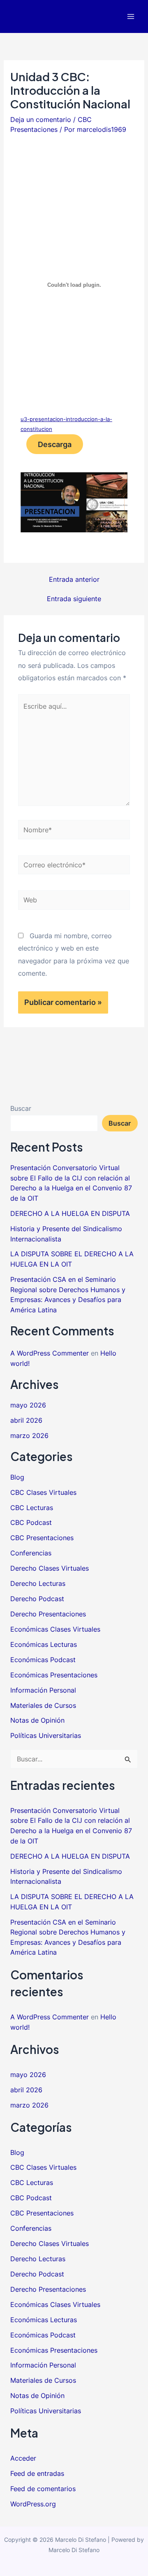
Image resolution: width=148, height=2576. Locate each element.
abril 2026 (26, 1420)
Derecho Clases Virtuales (50, 1568)
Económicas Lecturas (44, 1644)
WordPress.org (33, 2504)
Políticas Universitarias (46, 1735)
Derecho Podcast (37, 1599)
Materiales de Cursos (43, 1705)
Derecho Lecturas (38, 1583)
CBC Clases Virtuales (43, 1492)
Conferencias (31, 1553)
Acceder (23, 2458)
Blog (17, 1477)
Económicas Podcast (43, 1660)
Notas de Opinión (37, 1720)
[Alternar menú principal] (131, 17)
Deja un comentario (41, 119)
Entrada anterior (74, 579)
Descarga (55, 444)
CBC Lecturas (32, 1508)
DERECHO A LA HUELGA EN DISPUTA (70, 1213)
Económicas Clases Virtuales (55, 1629)
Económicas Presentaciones (54, 1675)
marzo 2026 (29, 1436)
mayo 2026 (28, 1405)
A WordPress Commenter (50, 1353)
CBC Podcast (31, 1522)
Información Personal (43, 1690)
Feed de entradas (37, 2473)
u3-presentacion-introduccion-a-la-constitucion (66, 424)
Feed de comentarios (43, 2489)
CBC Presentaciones (42, 1538)
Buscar (21, 1108)
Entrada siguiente (74, 599)
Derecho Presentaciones (48, 1614)
